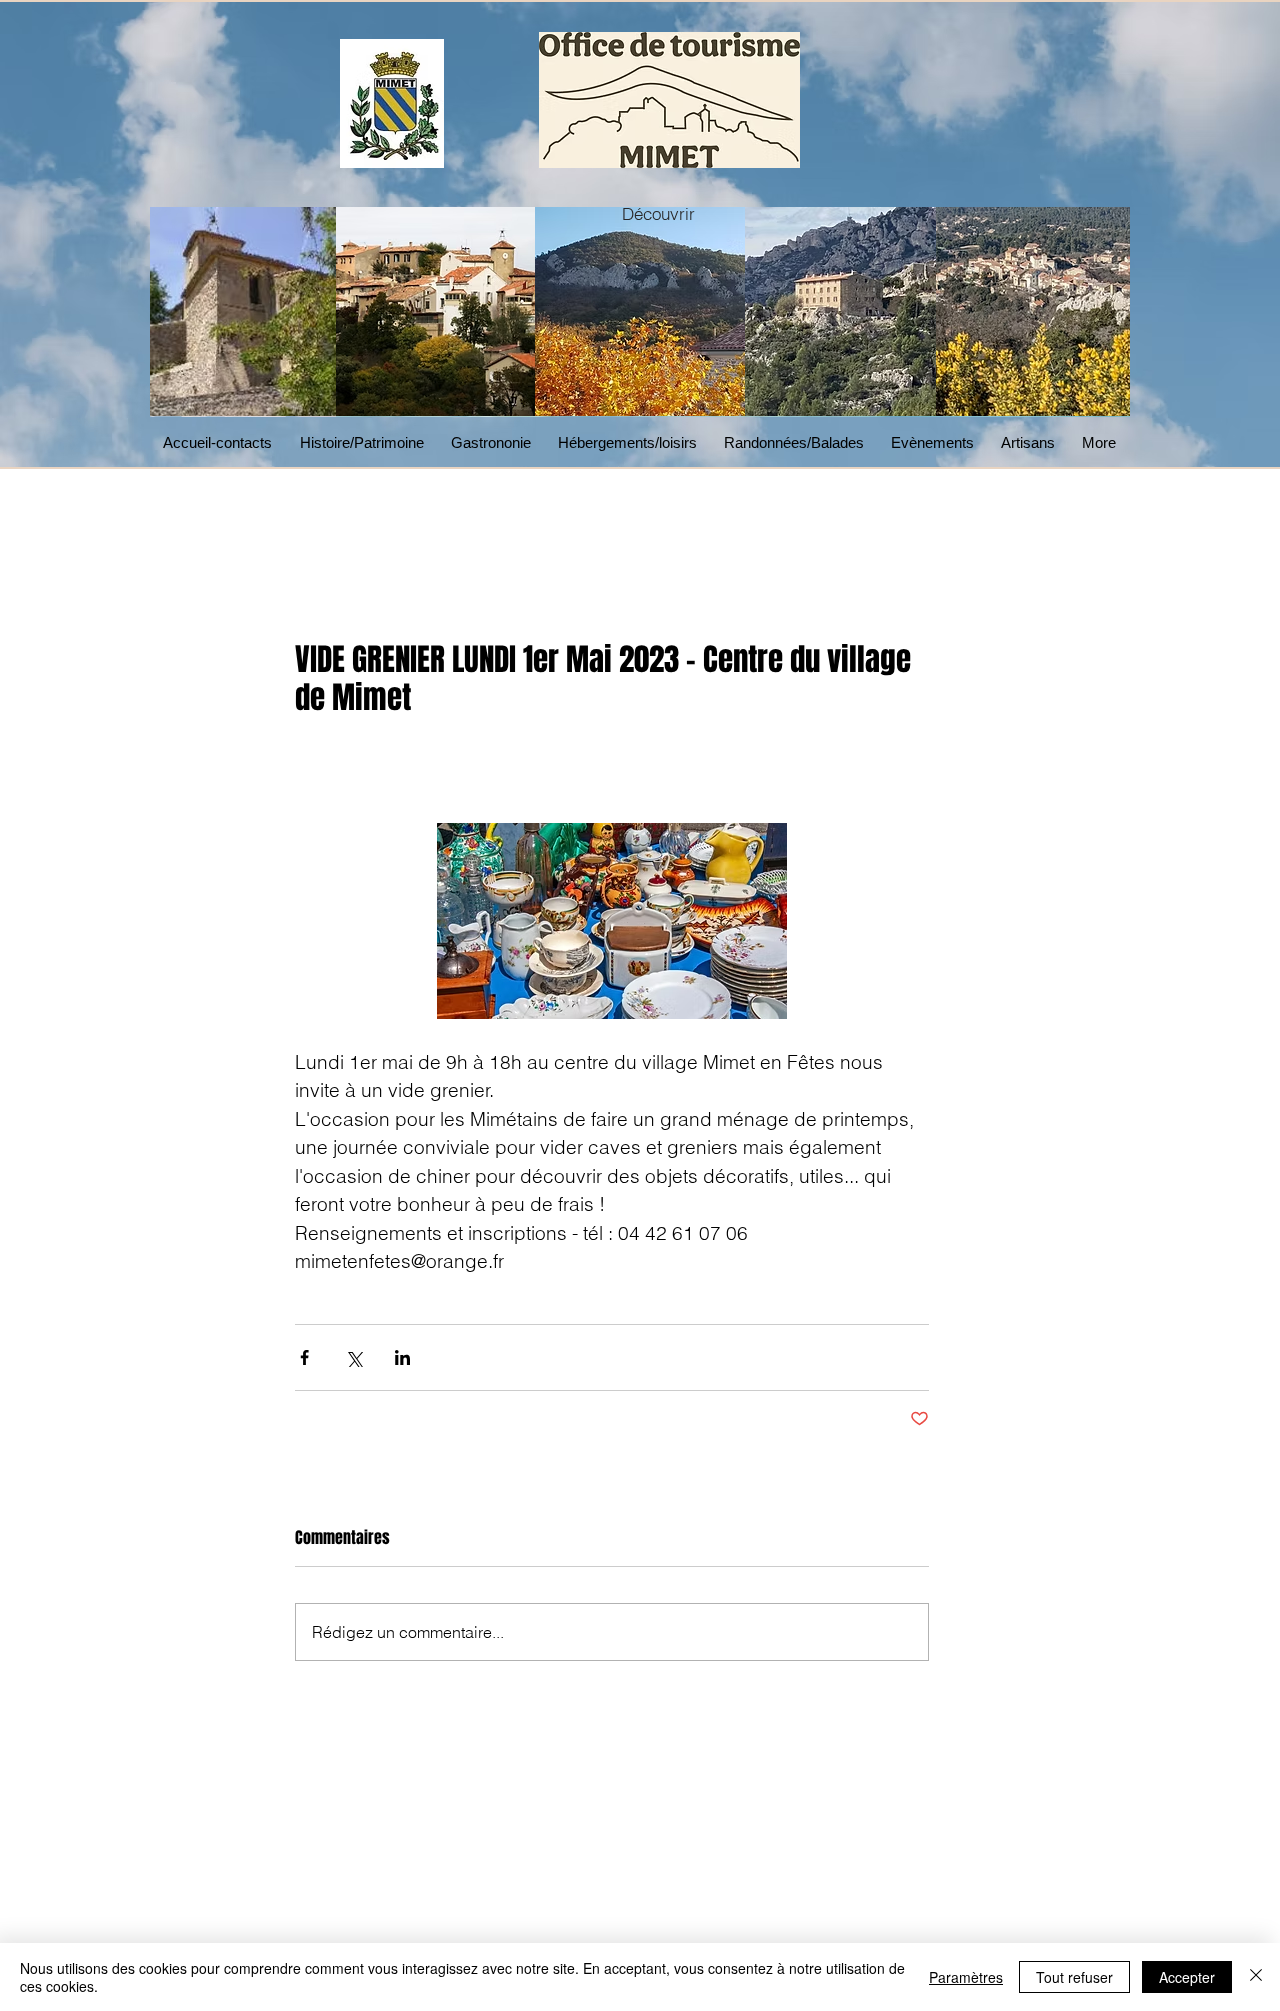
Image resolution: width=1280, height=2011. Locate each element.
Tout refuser (1074, 1977)
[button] (494, 442)
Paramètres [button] (966, 1977)
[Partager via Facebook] (304, 1357)
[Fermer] (1256, 1977)
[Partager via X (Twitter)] (353, 1357)
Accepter (1187, 1977)
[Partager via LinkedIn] (402, 1357)
